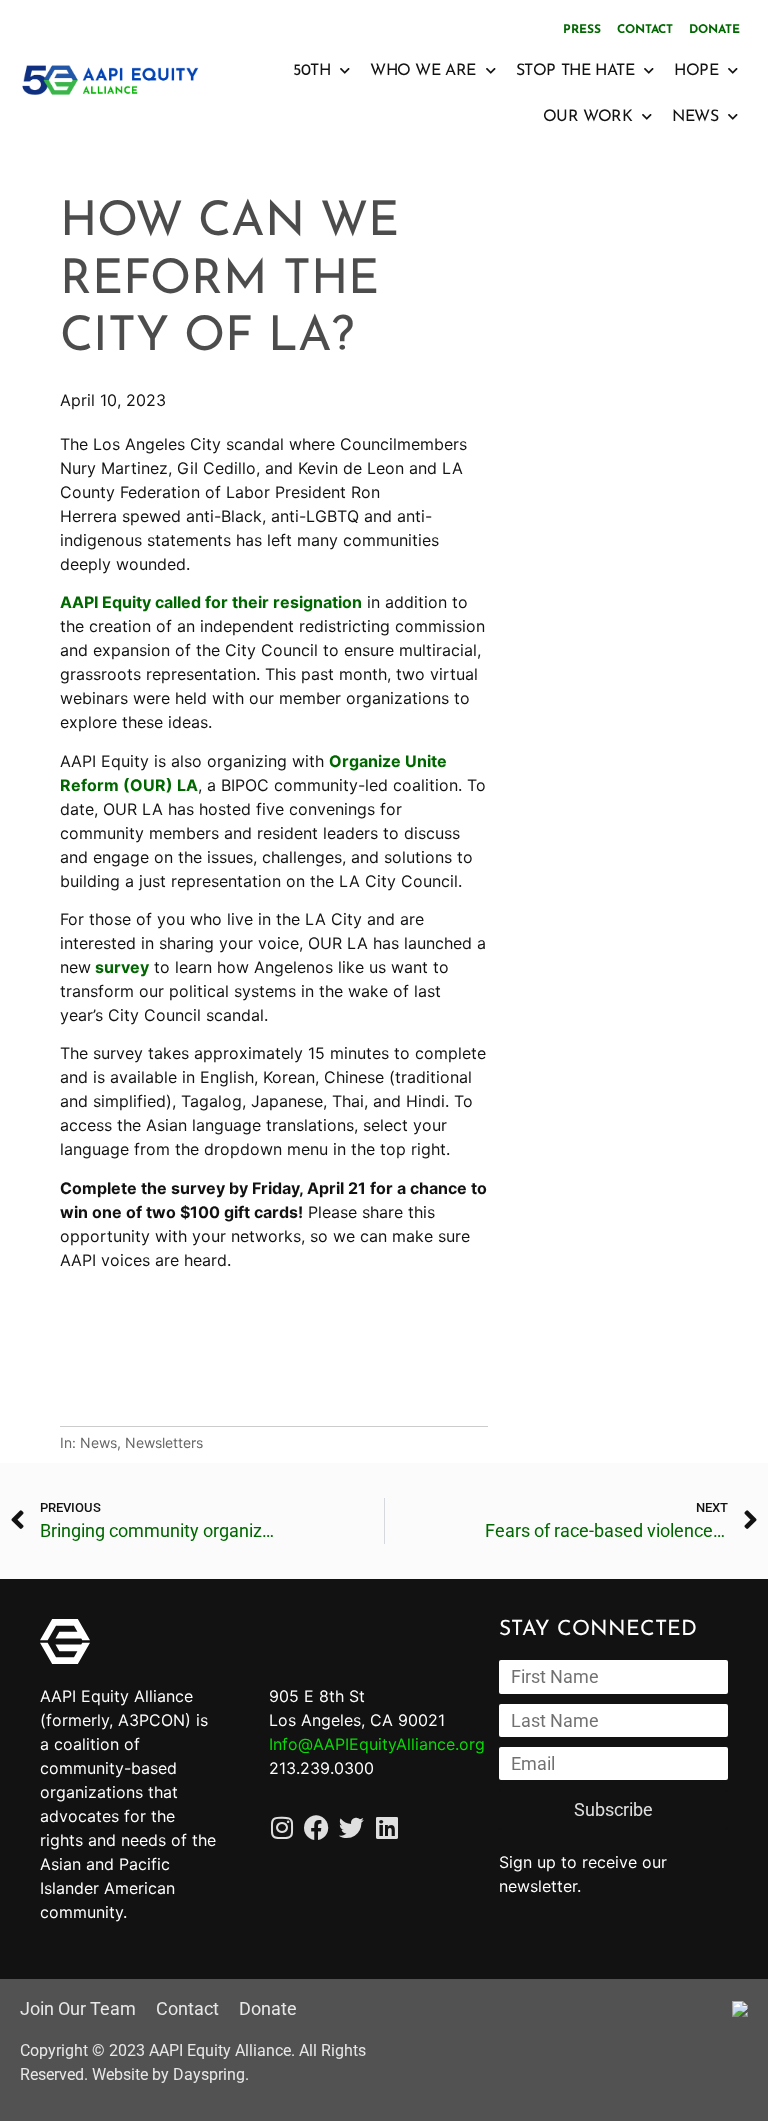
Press (582, 30)
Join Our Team (78, 2009)
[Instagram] (281, 1827)
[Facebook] (316, 1827)
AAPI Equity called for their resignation (211, 602)
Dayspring (209, 2074)
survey (120, 967)
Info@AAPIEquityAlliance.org (377, 1744)
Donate (714, 30)
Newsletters (164, 1442)
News (98, 1442)
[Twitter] (351, 1827)
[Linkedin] (386, 1827)
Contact (645, 30)
